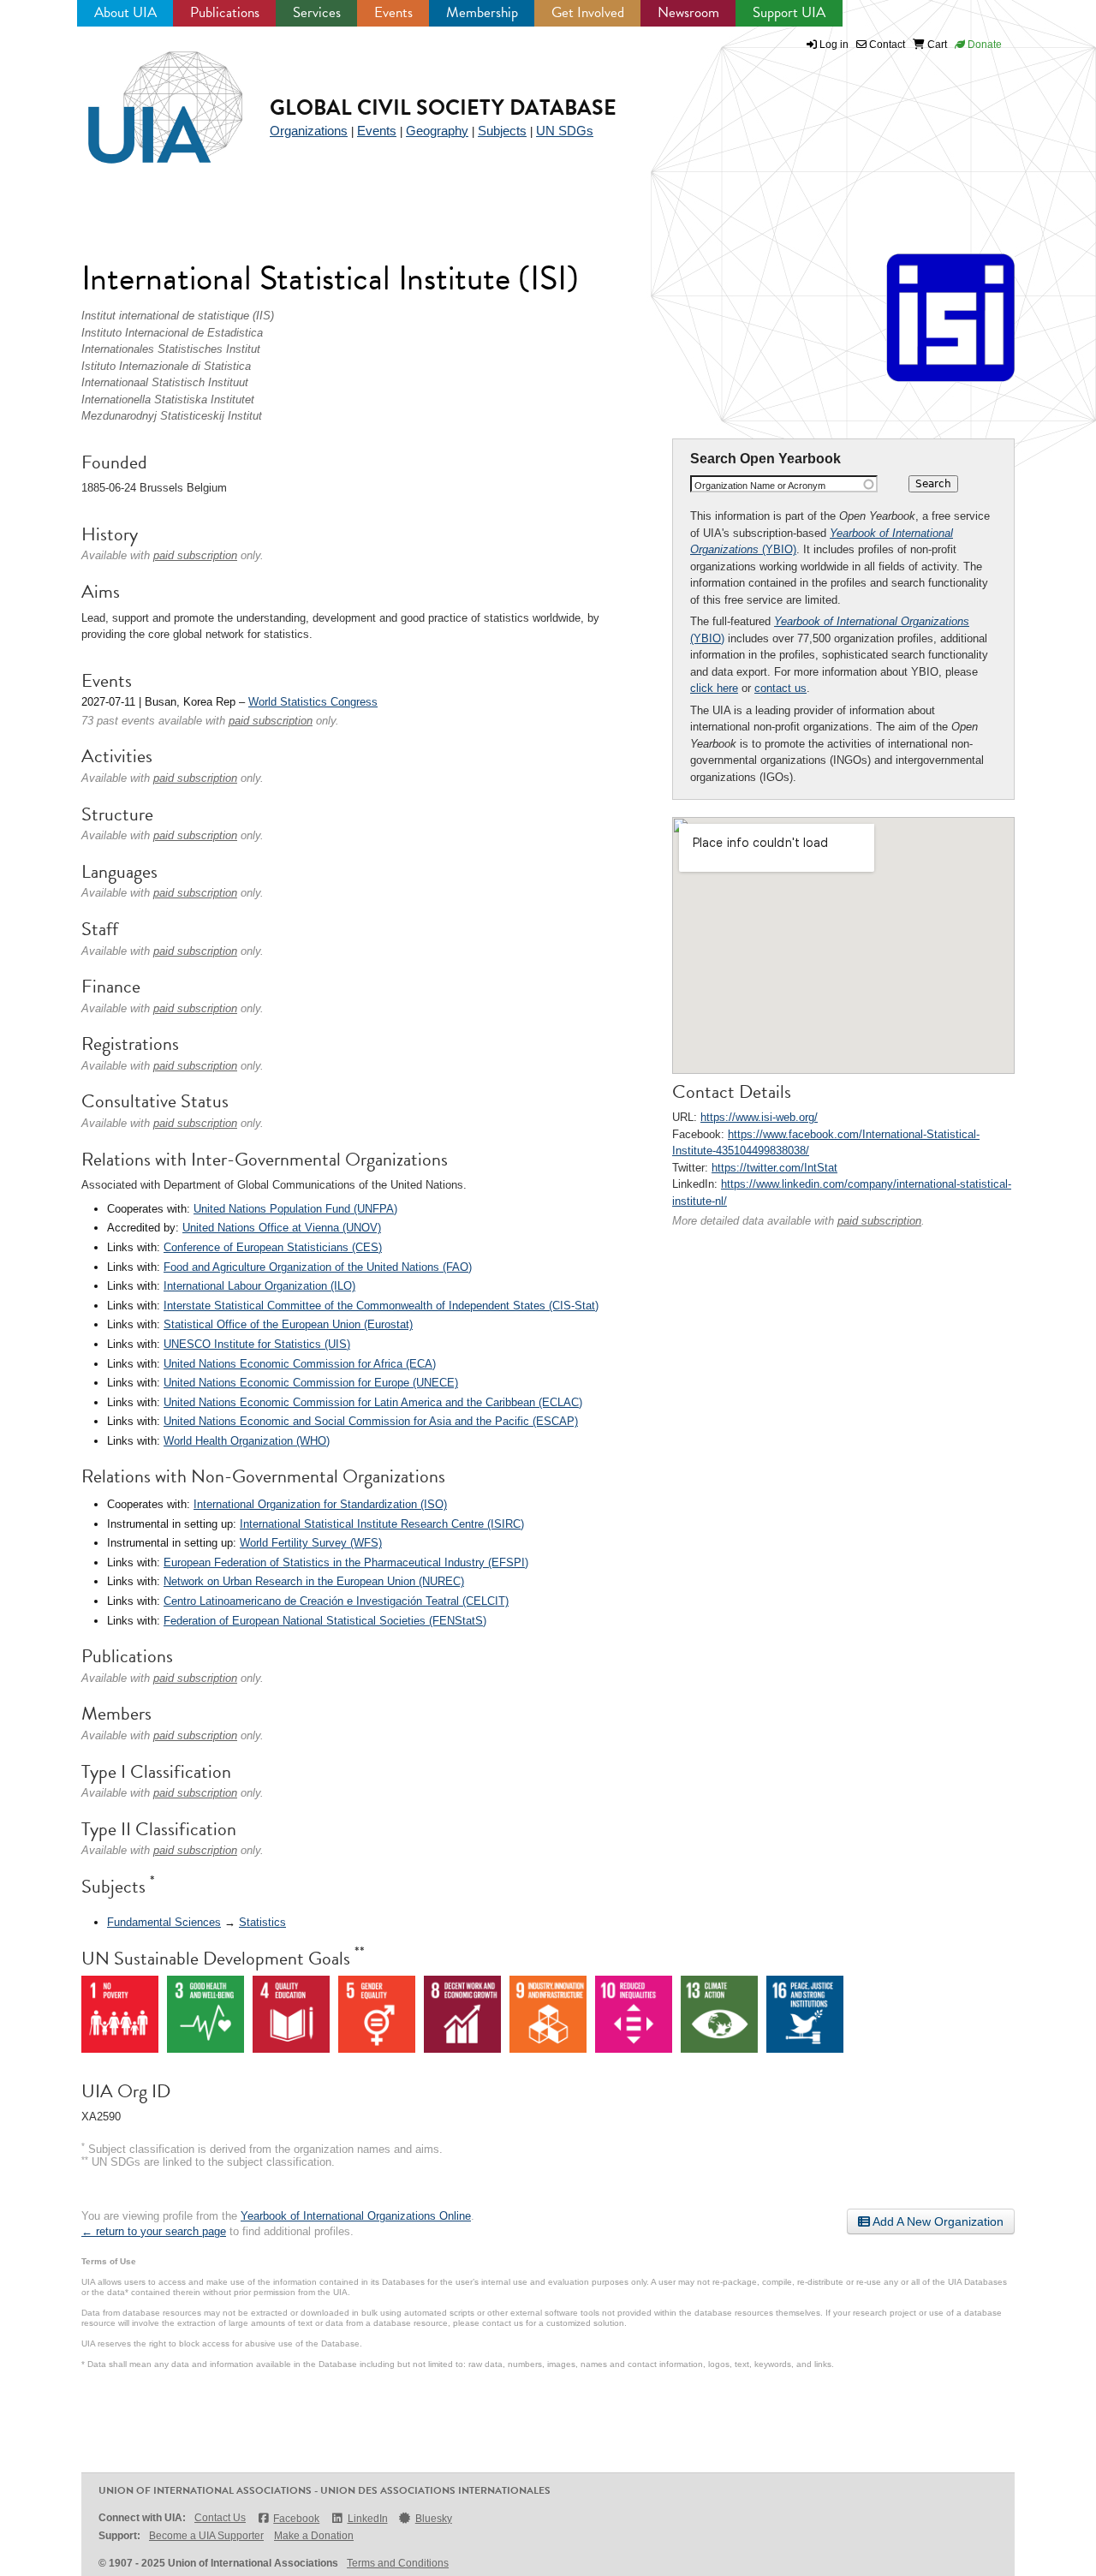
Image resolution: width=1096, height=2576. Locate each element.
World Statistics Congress (313, 702)
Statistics (262, 1922)
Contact (886, 45)
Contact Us (220, 2518)
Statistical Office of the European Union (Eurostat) (288, 1324)
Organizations (309, 131)
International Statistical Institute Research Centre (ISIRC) (382, 1524)
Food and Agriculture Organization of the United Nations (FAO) (318, 1267)
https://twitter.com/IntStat (774, 1168)
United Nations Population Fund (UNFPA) (295, 1209)
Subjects (502, 131)
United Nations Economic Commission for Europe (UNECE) (311, 1383)
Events (393, 12)
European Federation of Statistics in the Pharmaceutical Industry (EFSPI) (346, 1562)
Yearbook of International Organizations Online (356, 2216)
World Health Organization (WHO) (247, 1441)
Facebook (296, 2519)
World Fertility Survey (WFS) (311, 1543)
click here (714, 688)
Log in (834, 45)
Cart (936, 45)
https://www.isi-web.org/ (759, 1117)
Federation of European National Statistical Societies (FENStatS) (325, 1621)
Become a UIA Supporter (206, 2536)
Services (317, 12)
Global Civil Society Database (443, 107)
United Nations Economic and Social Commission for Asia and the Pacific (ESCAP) (371, 1421)
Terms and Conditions (398, 2563)
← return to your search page (154, 2231)
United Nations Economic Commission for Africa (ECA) (300, 1364)
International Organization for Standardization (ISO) (320, 1504)
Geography (437, 131)
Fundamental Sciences (164, 1922)
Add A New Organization (937, 2221)
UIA (146, 98)
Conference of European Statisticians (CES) (273, 1247)
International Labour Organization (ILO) (259, 1286)
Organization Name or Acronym (760, 486)
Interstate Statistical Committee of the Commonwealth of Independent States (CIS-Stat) (381, 1306)
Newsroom (688, 12)
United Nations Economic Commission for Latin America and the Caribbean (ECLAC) (373, 1402)
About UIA (125, 12)
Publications (225, 12)
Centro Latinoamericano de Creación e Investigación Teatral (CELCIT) (336, 1601)
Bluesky (434, 2519)
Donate (983, 45)
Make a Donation (314, 2536)
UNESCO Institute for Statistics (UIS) (257, 1344)
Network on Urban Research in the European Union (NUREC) (314, 1581)
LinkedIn (367, 2519)
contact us (780, 688)
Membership (482, 12)
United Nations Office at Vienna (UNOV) (282, 1228)
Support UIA (789, 12)
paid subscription (879, 1221)
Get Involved (588, 12)
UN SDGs (565, 131)
